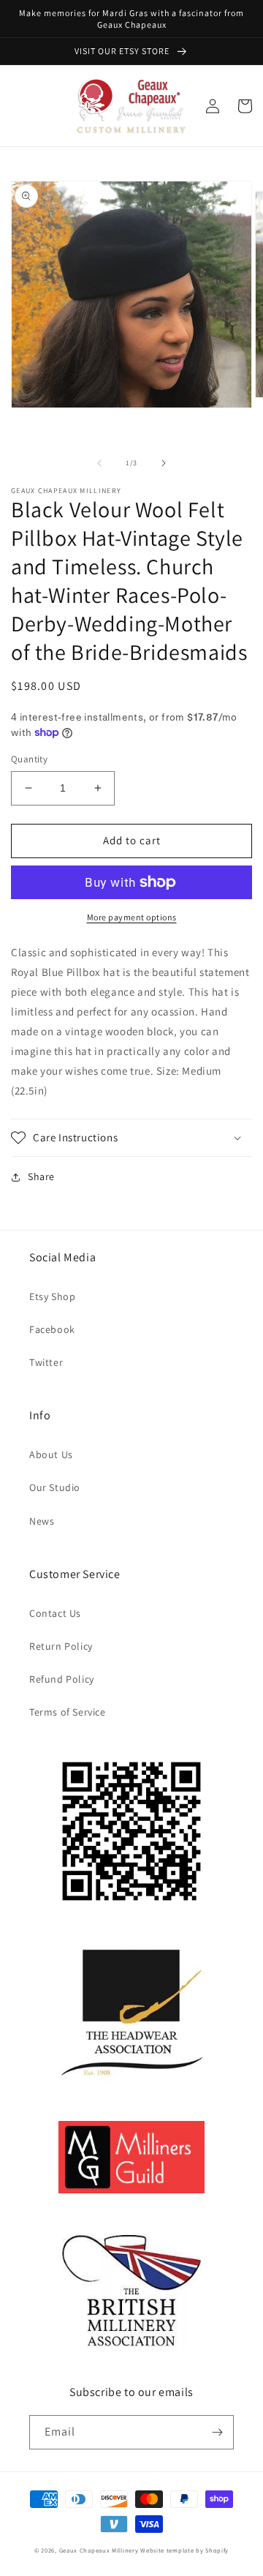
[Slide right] (164, 463)
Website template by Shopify (184, 2550)
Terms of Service (68, 1712)
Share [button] (41, 1176)
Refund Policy (62, 1679)
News (42, 1521)
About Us (51, 1454)
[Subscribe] (217, 2432)
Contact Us (55, 1613)
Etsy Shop (52, 1296)
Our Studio (55, 1487)
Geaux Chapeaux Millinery (99, 2550)
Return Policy (61, 1646)
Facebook (52, 1329)
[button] (131, 1138)
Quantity (29, 759)
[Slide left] (99, 463)
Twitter (46, 1362)
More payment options (132, 917)
